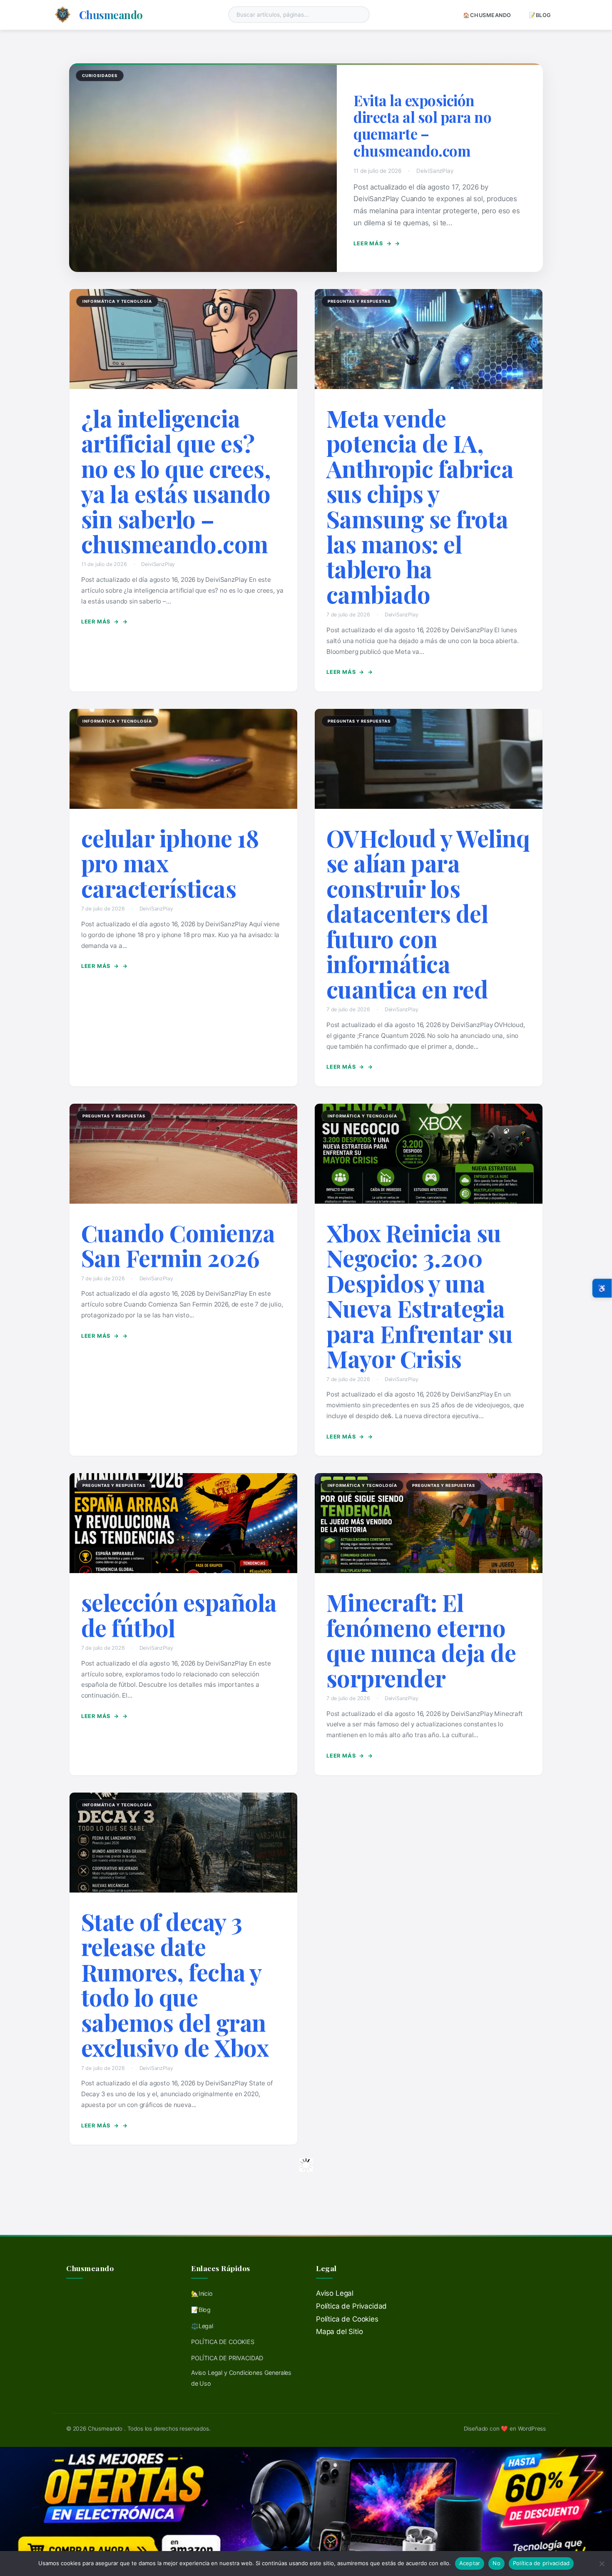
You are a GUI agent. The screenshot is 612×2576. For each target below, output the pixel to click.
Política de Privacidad (351, 2306)
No (496, 2563)
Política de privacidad (541, 2563)
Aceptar (470, 2563)
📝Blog (540, 15)
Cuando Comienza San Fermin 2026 (178, 1245)
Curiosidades (100, 76)
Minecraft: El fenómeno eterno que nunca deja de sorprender (421, 1640)
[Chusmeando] (63, 15)
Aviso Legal (335, 2293)
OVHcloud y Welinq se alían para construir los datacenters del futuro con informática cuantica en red (428, 913)
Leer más (372, 243)
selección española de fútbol (179, 1615)
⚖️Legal (202, 2326)
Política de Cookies (347, 2319)
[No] (602, 2564)
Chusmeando (111, 15)
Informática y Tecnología (117, 301)
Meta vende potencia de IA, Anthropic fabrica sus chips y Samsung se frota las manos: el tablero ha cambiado (420, 506)
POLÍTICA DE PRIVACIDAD (227, 2358)
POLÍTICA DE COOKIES (223, 2342)
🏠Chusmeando (487, 15)
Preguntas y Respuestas (359, 301)
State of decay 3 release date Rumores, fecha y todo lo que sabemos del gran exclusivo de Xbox (175, 1984)
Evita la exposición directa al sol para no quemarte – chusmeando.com (422, 125)
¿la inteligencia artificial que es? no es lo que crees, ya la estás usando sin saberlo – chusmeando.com (176, 481)
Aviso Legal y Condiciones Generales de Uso (241, 2378)
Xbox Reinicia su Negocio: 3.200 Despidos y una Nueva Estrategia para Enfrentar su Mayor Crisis (420, 1295)
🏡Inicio (202, 2293)
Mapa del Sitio (340, 2332)
